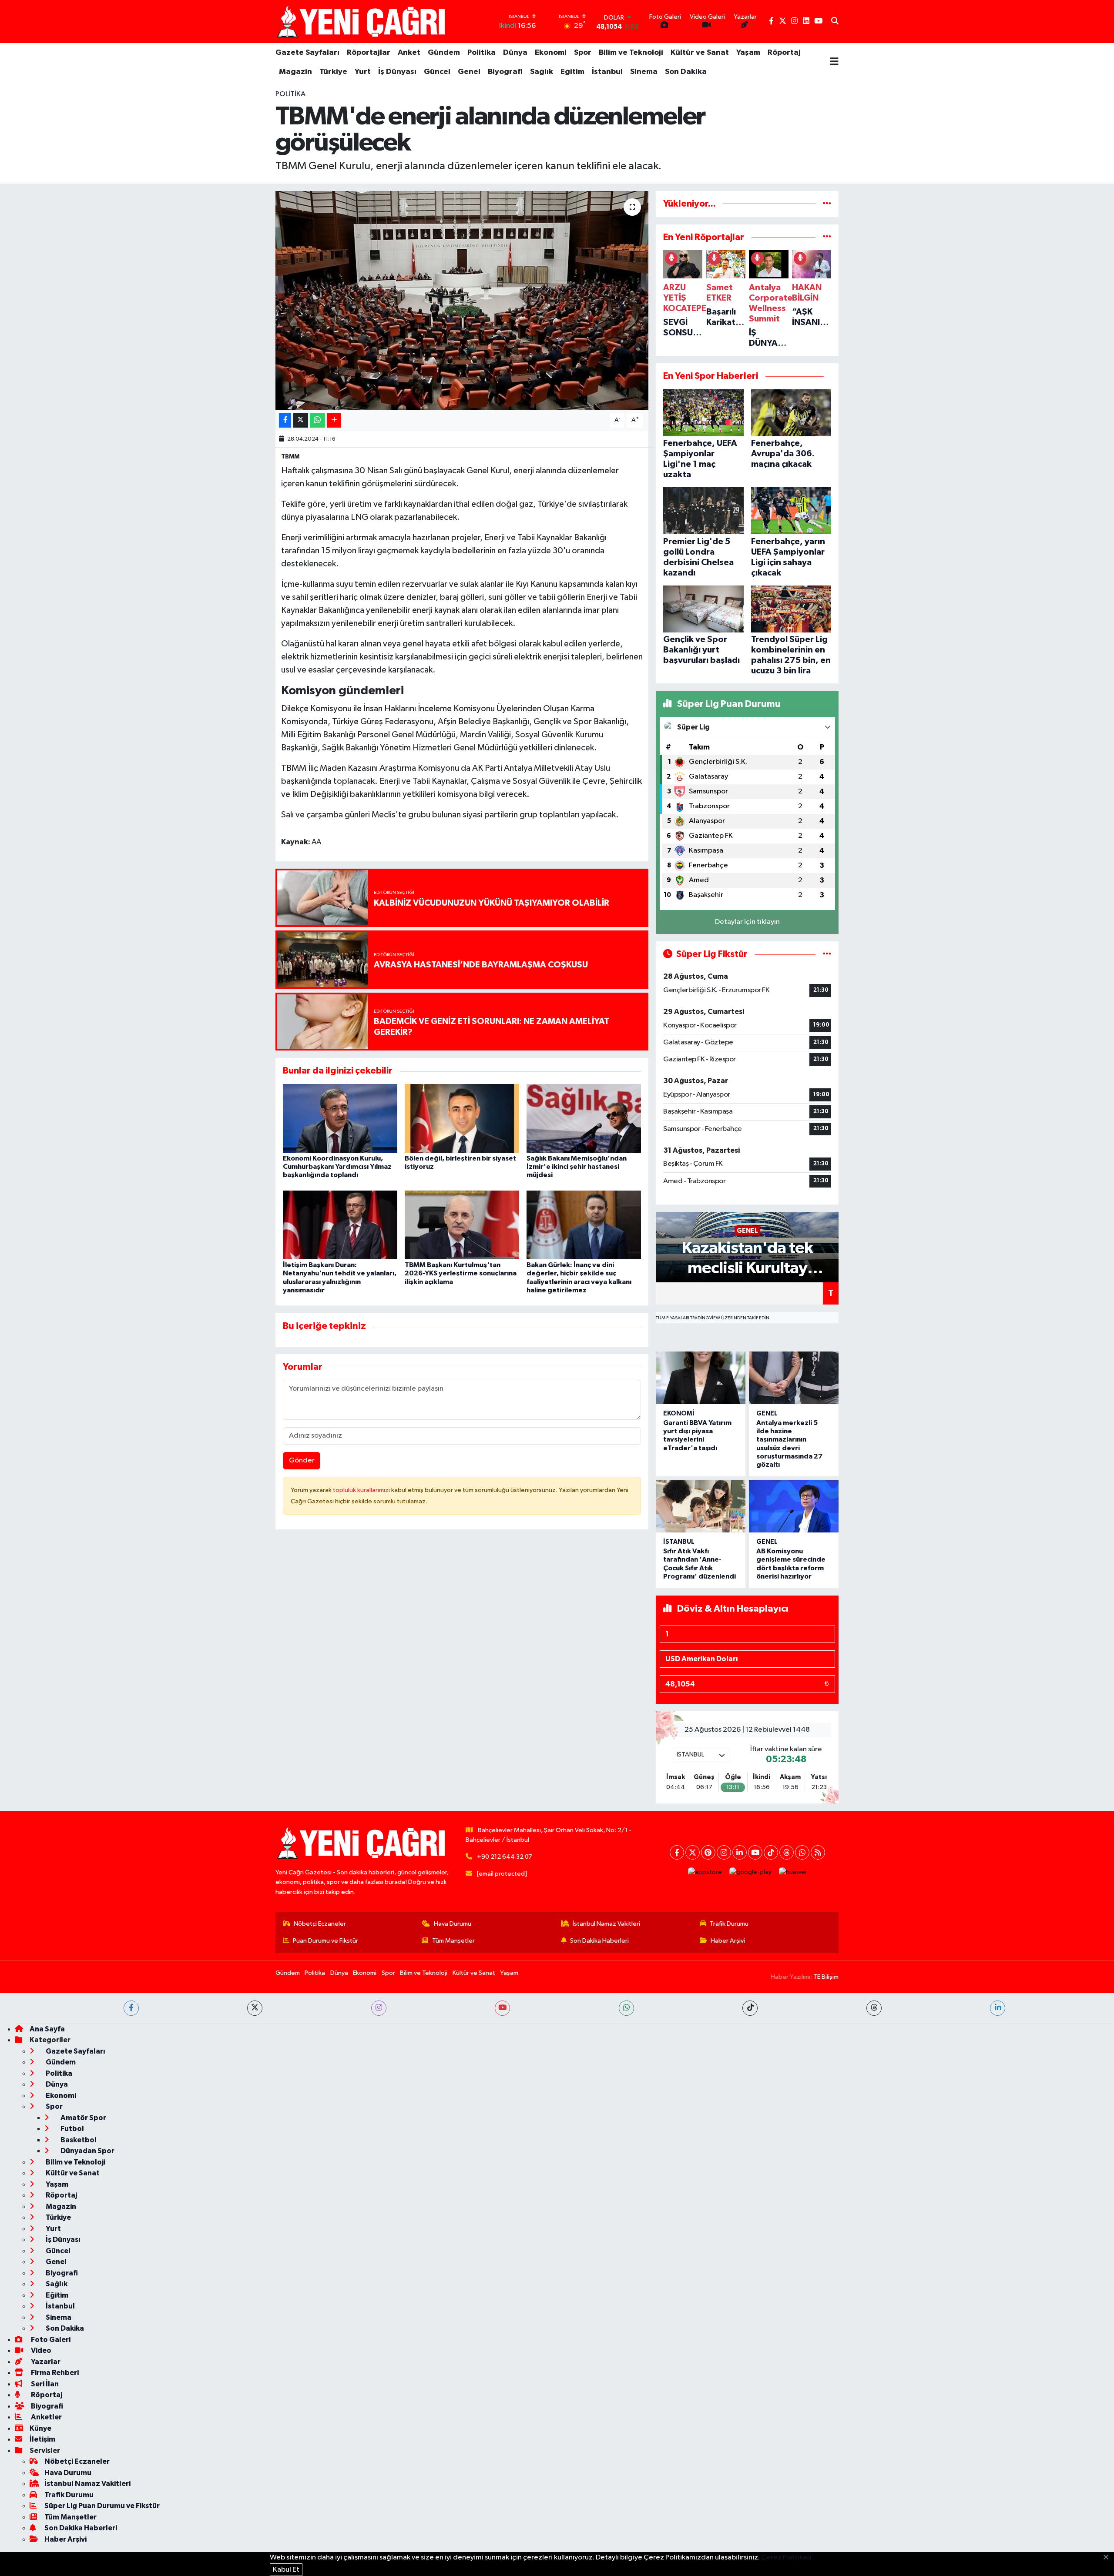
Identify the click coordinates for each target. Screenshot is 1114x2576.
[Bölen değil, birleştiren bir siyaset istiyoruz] (462, 1118)
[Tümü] (827, 204)
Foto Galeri (50, 2340)
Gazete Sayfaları (307, 53)
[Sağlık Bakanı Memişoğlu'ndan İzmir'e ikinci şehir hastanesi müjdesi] (584, 1118)
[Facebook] (677, 1852)
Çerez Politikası (786, 2558)
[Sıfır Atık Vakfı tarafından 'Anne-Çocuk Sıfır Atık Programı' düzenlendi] (701, 1507)
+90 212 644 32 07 (505, 1857)
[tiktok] (750, 2008)
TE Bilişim (826, 1977)
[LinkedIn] (740, 1852)
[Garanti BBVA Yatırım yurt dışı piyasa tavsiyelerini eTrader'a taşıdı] (701, 1378)
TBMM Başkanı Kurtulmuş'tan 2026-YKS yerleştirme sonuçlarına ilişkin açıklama (461, 1273)
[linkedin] (998, 2008)
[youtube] (502, 2008)
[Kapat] (1109, 2558)
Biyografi (505, 72)
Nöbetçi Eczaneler (320, 1924)
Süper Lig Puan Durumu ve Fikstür (102, 2506)
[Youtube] (755, 1852)
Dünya (515, 53)
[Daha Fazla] (334, 420)
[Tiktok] (771, 1852)
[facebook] (131, 2008)
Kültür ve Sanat (700, 53)
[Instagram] (724, 1852)
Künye (40, 2428)
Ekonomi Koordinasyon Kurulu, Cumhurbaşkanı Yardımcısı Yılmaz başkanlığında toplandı (337, 1167)
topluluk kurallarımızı (362, 1490)
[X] (693, 1852)
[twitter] (255, 2008)
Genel (469, 72)
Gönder (302, 1460)
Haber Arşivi (728, 1941)
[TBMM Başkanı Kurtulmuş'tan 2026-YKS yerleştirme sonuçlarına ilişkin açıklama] (462, 1225)
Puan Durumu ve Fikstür (325, 1941)
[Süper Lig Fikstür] (827, 954)
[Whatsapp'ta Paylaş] (317, 420)
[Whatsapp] (802, 1852)
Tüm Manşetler (453, 1941)
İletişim (42, 2439)
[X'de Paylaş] (301, 420)
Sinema (644, 72)
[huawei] (793, 1872)
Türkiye (333, 72)
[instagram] (379, 2008)
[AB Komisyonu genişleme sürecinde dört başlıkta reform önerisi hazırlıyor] (794, 1507)
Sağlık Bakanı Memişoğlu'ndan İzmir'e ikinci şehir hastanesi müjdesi (577, 1167)
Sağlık (542, 72)
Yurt (363, 72)
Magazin (295, 72)
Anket (409, 53)
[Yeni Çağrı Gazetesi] (362, 22)
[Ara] (835, 22)
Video (40, 2350)
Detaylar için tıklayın (747, 922)
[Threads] (787, 1852)
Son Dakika (686, 72)
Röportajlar (369, 53)
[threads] (874, 2008)
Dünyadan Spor (87, 2151)
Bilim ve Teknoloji (631, 53)
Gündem (444, 53)
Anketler (46, 2417)
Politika (482, 53)
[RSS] (818, 1852)
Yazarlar (45, 2362)
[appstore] (705, 1872)
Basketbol (78, 2140)
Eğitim (572, 72)
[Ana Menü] (834, 62)
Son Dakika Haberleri (599, 1941)
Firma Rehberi (54, 2373)
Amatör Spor (83, 2118)
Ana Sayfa (47, 2029)
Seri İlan (44, 2384)
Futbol (72, 2129)
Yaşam (748, 53)
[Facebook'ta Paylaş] (285, 420)
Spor (583, 53)
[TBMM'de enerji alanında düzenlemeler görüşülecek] (462, 300)
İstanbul (607, 72)
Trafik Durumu (729, 1924)
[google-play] (751, 1872)
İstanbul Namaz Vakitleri (606, 1924)
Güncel (437, 72)
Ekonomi (551, 53)
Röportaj (784, 53)
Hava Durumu (453, 1924)
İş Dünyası (397, 72)
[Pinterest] (708, 1852)
